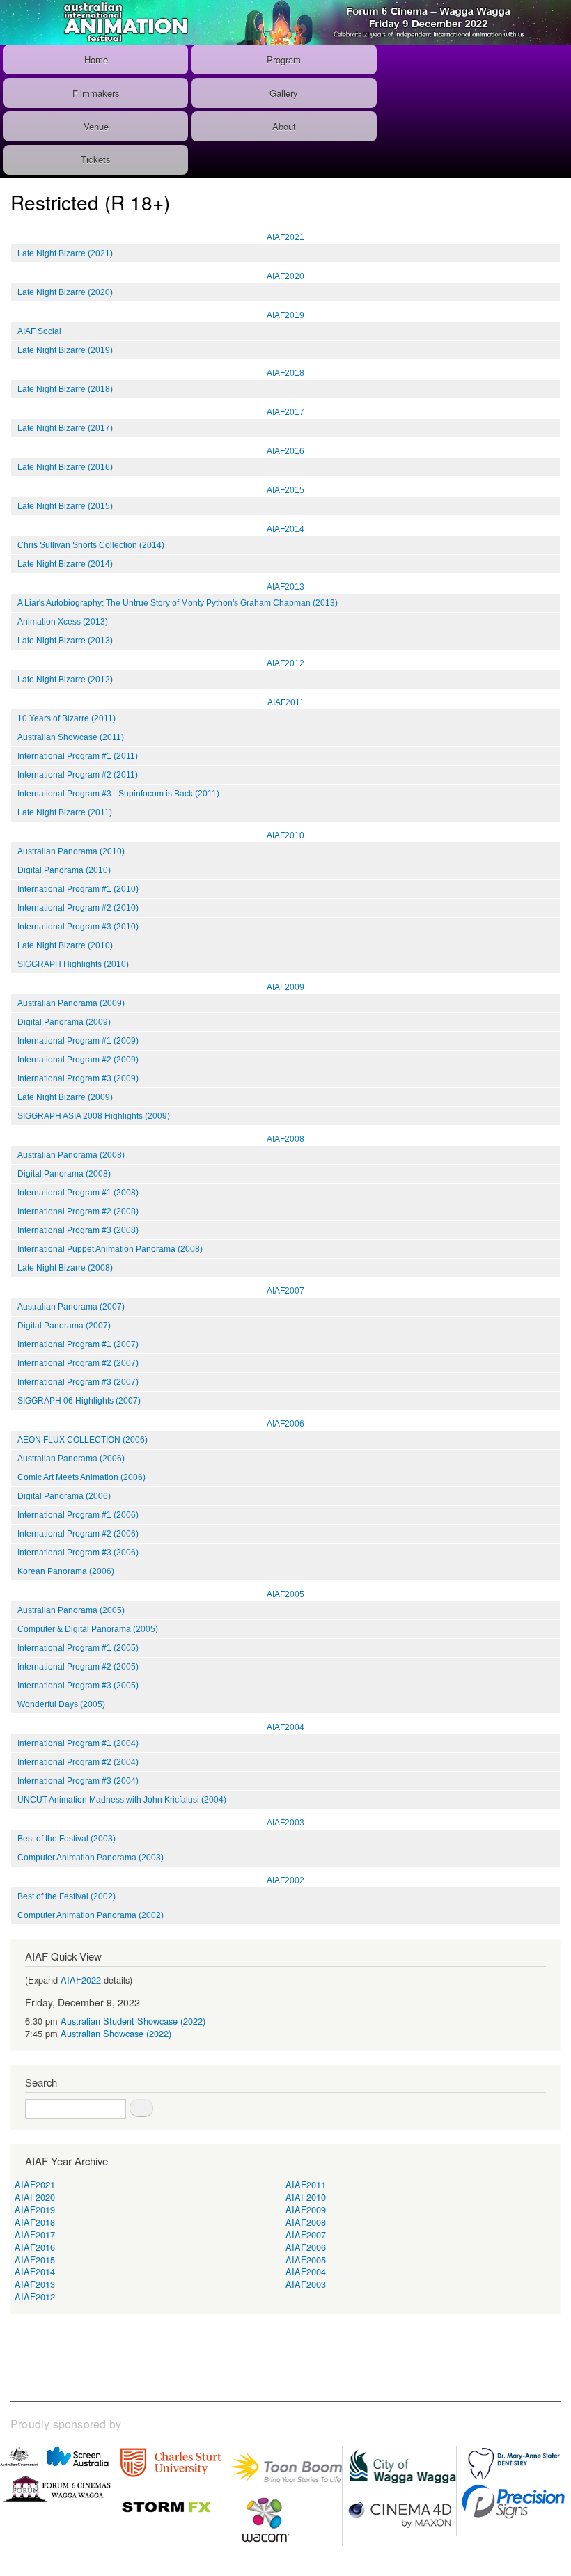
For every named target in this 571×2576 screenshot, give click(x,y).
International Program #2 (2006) (78, 1534)
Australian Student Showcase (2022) (133, 2021)
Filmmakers (96, 93)
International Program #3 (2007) (78, 1382)
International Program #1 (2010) (78, 889)
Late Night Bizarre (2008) (65, 1268)
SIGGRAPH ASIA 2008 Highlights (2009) (94, 1116)
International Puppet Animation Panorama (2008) (110, 1249)
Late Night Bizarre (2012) (65, 680)
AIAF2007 (285, 1291)
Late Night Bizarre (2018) (65, 389)
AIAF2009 (285, 987)
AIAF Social (39, 331)
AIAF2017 (285, 412)
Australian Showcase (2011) (71, 737)
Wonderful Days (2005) (61, 1704)
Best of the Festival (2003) (67, 1839)
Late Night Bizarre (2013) (65, 641)
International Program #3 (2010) (78, 927)
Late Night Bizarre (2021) (65, 253)
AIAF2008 (285, 1139)
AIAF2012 (285, 663)
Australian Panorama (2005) (71, 1610)
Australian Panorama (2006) (71, 1459)
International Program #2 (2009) (78, 1060)
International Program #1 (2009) (78, 1041)
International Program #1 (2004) (78, 1743)
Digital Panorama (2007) (64, 1326)
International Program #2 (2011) (78, 775)
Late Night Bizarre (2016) (65, 467)
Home (96, 60)
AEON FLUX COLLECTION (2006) (83, 1440)
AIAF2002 (285, 1880)
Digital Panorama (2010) (64, 870)
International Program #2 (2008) (78, 1211)
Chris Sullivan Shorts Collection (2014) (91, 545)
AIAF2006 (285, 1424)
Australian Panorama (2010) (71, 851)
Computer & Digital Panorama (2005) (88, 1629)
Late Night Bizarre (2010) (65, 945)
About (284, 126)
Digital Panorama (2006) (64, 1496)
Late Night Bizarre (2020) (65, 292)
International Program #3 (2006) (78, 1553)
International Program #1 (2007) (78, 1344)
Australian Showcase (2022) (116, 2033)
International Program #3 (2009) (78, 1078)
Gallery (284, 93)
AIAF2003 (285, 1823)
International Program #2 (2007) (78, 1363)
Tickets (96, 159)
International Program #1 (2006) (78, 1515)
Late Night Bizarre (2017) (65, 428)
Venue (96, 126)
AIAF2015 (285, 490)
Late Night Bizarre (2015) (65, 506)
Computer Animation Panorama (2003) (91, 1858)
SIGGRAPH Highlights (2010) (73, 964)
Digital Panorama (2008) (64, 1174)
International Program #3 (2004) (78, 1781)
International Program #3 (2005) (78, 1686)
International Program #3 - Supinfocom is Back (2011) (118, 794)
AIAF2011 (286, 702)
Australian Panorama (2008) (71, 1155)
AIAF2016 (285, 451)
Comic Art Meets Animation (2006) (81, 1477)
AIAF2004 (285, 1727)
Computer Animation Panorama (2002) (91, 1915)
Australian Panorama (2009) (71, 1003)
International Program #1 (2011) (78, 756)
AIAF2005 (285, 1594)
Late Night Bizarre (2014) (65, 564)
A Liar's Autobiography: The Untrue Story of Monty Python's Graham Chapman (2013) (178, 603)
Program (284, 60)
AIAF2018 (285, 373)
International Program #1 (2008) (78, 1193)
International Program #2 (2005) (78, 1667)
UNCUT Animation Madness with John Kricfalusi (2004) (122, 1800)
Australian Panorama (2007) (71, 1307)
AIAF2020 (285, 276)
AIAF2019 (285, 315)
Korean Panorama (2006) (66, 1571)
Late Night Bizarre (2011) (65, 812)
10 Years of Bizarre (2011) (67, 718)
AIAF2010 (285, 835)
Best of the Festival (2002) (67, 1896)
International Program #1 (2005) (78, 1648)
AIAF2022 (81, 1980)
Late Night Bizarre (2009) (65, 1097)
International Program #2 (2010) (78, 908)
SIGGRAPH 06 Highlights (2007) (79, 1401)
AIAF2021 (285, 237)
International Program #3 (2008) (78, 1230)
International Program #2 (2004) (78, 1762)
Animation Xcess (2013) (63, 622)
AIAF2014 (285, 529)
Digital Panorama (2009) (64, 1022)
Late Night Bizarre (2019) (65, 350)
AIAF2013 (285, 587)
